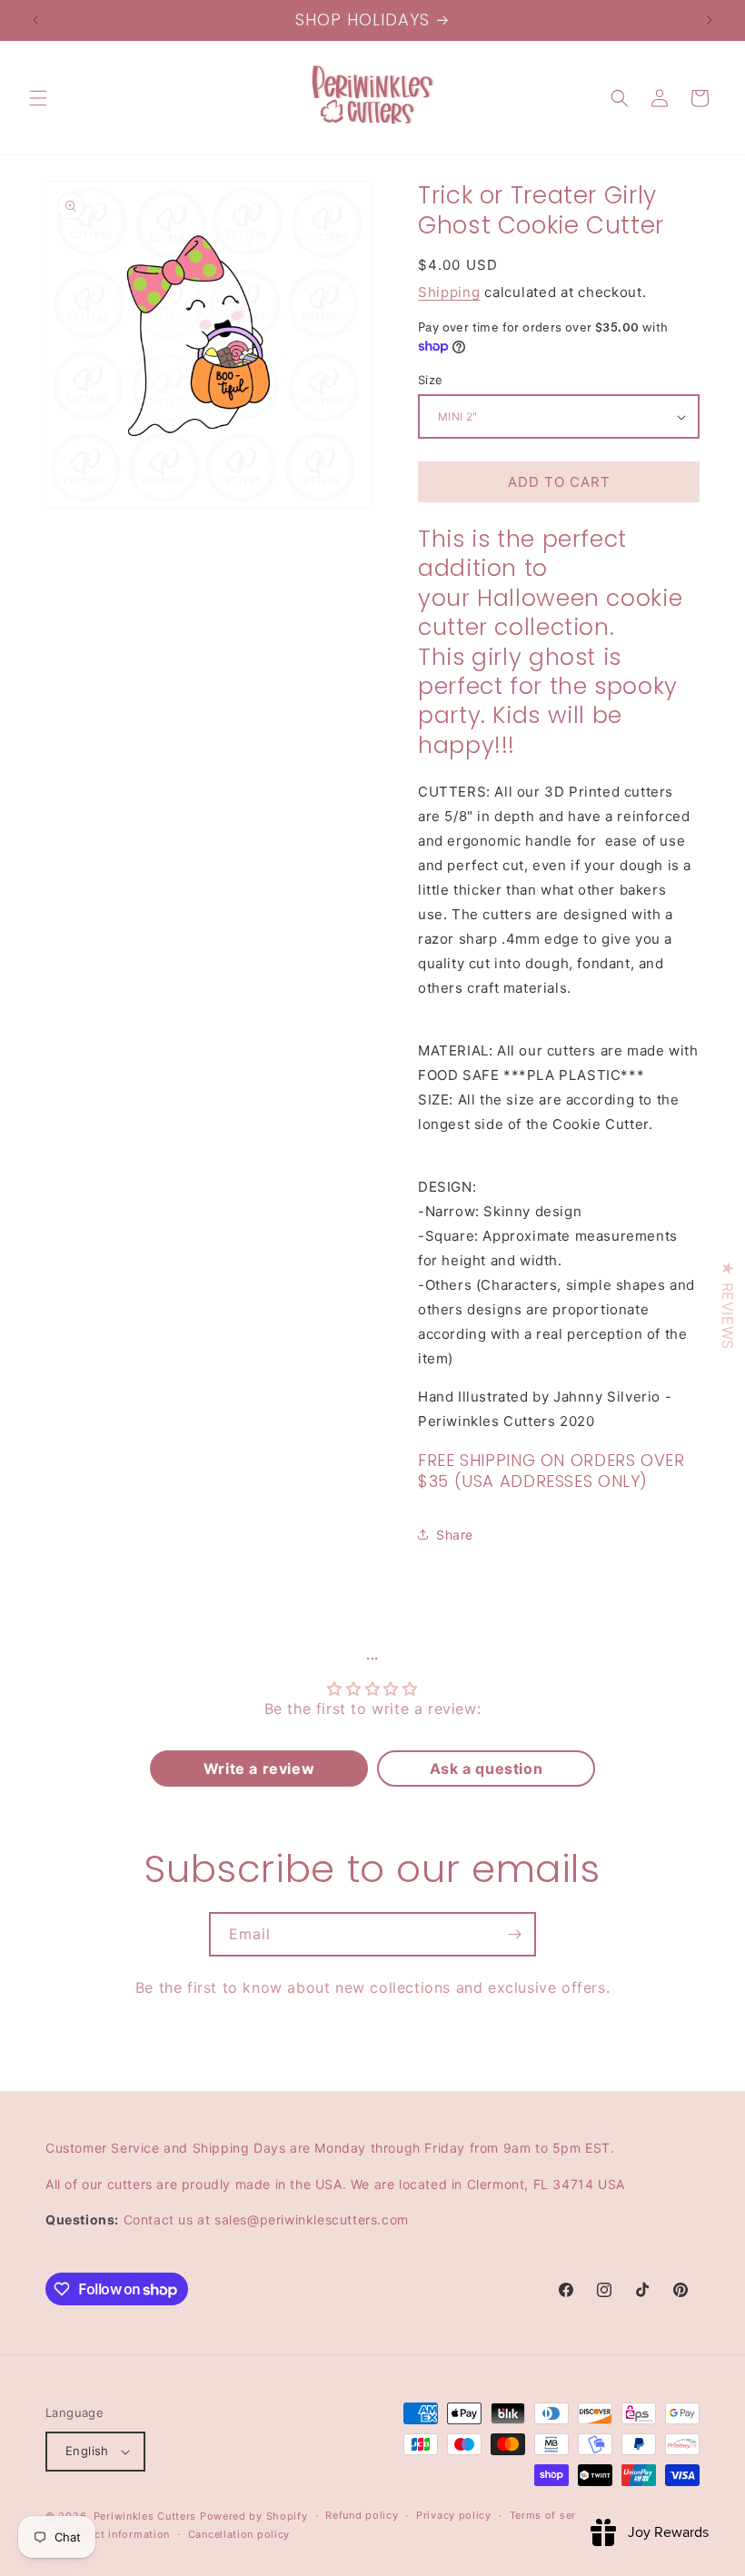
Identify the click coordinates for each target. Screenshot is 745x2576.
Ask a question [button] (486, 1769)
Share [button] (455, 1535)
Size (431, 380)
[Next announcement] (710, 20)
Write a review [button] (259, 1769)
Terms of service (554, 2515)
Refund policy (362, 2515)
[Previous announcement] (35, 20)
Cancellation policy (239, 2534)
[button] (38, 98)
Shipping (449, 292)
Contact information (117, 2534)
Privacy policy (454, 2515)
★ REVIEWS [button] (728, 1305)
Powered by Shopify (254, 2516)
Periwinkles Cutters (145, 2516)
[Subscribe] (514, 1934)
